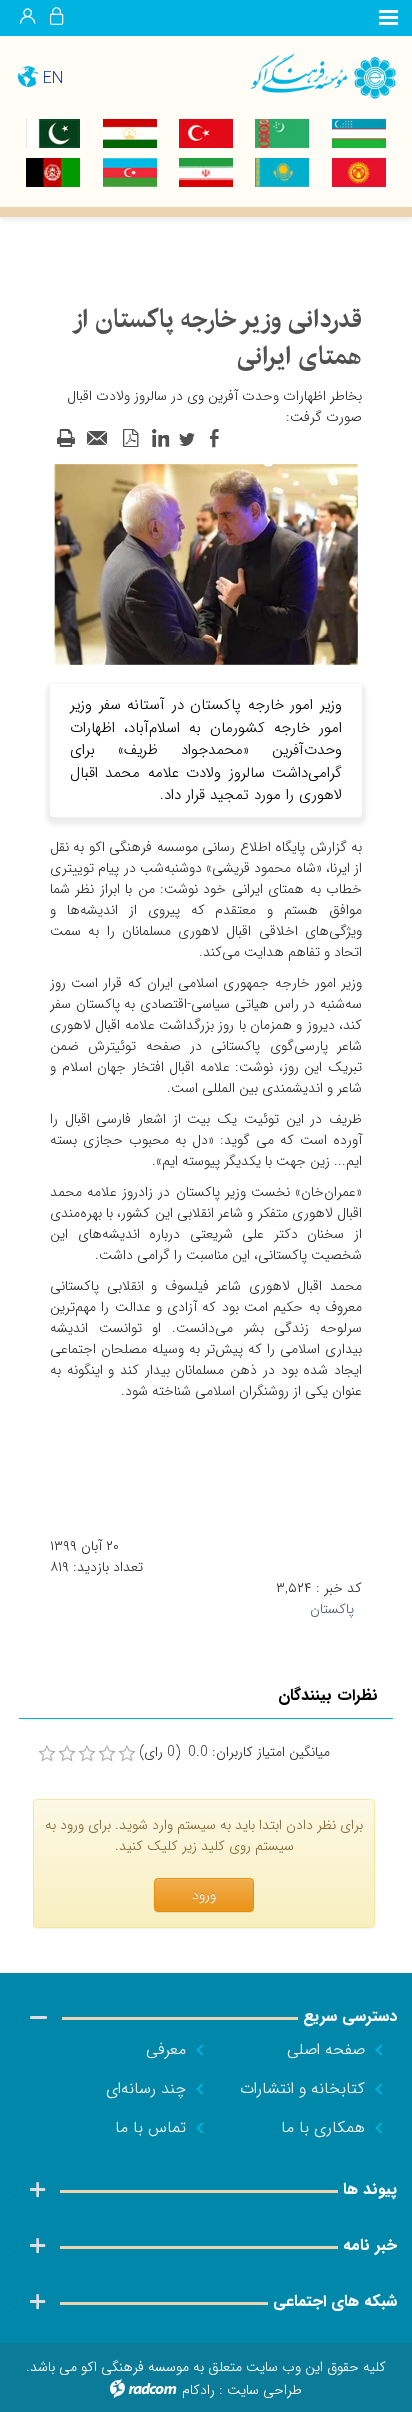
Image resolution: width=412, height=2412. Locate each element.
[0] (47, 1754)
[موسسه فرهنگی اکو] (309, 75)
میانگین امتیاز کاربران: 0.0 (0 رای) (234, 1752)
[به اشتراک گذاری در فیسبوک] (214, 439)
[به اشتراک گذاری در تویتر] (187, 439)
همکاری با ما (323, 2127)
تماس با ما (150, 2127)
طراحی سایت (264, 2390)
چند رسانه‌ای (146, 2088)
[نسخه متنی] (66, 439)
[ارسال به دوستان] (98, 439)
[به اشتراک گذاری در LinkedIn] (160, 439)
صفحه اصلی (326, 2049)
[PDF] (130, 439)
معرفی (166, 2049)
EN (53, 78)
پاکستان (332, 1609)
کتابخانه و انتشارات (302, 2088)
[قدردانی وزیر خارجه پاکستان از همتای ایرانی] (206, 563)
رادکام (198, 2390)
